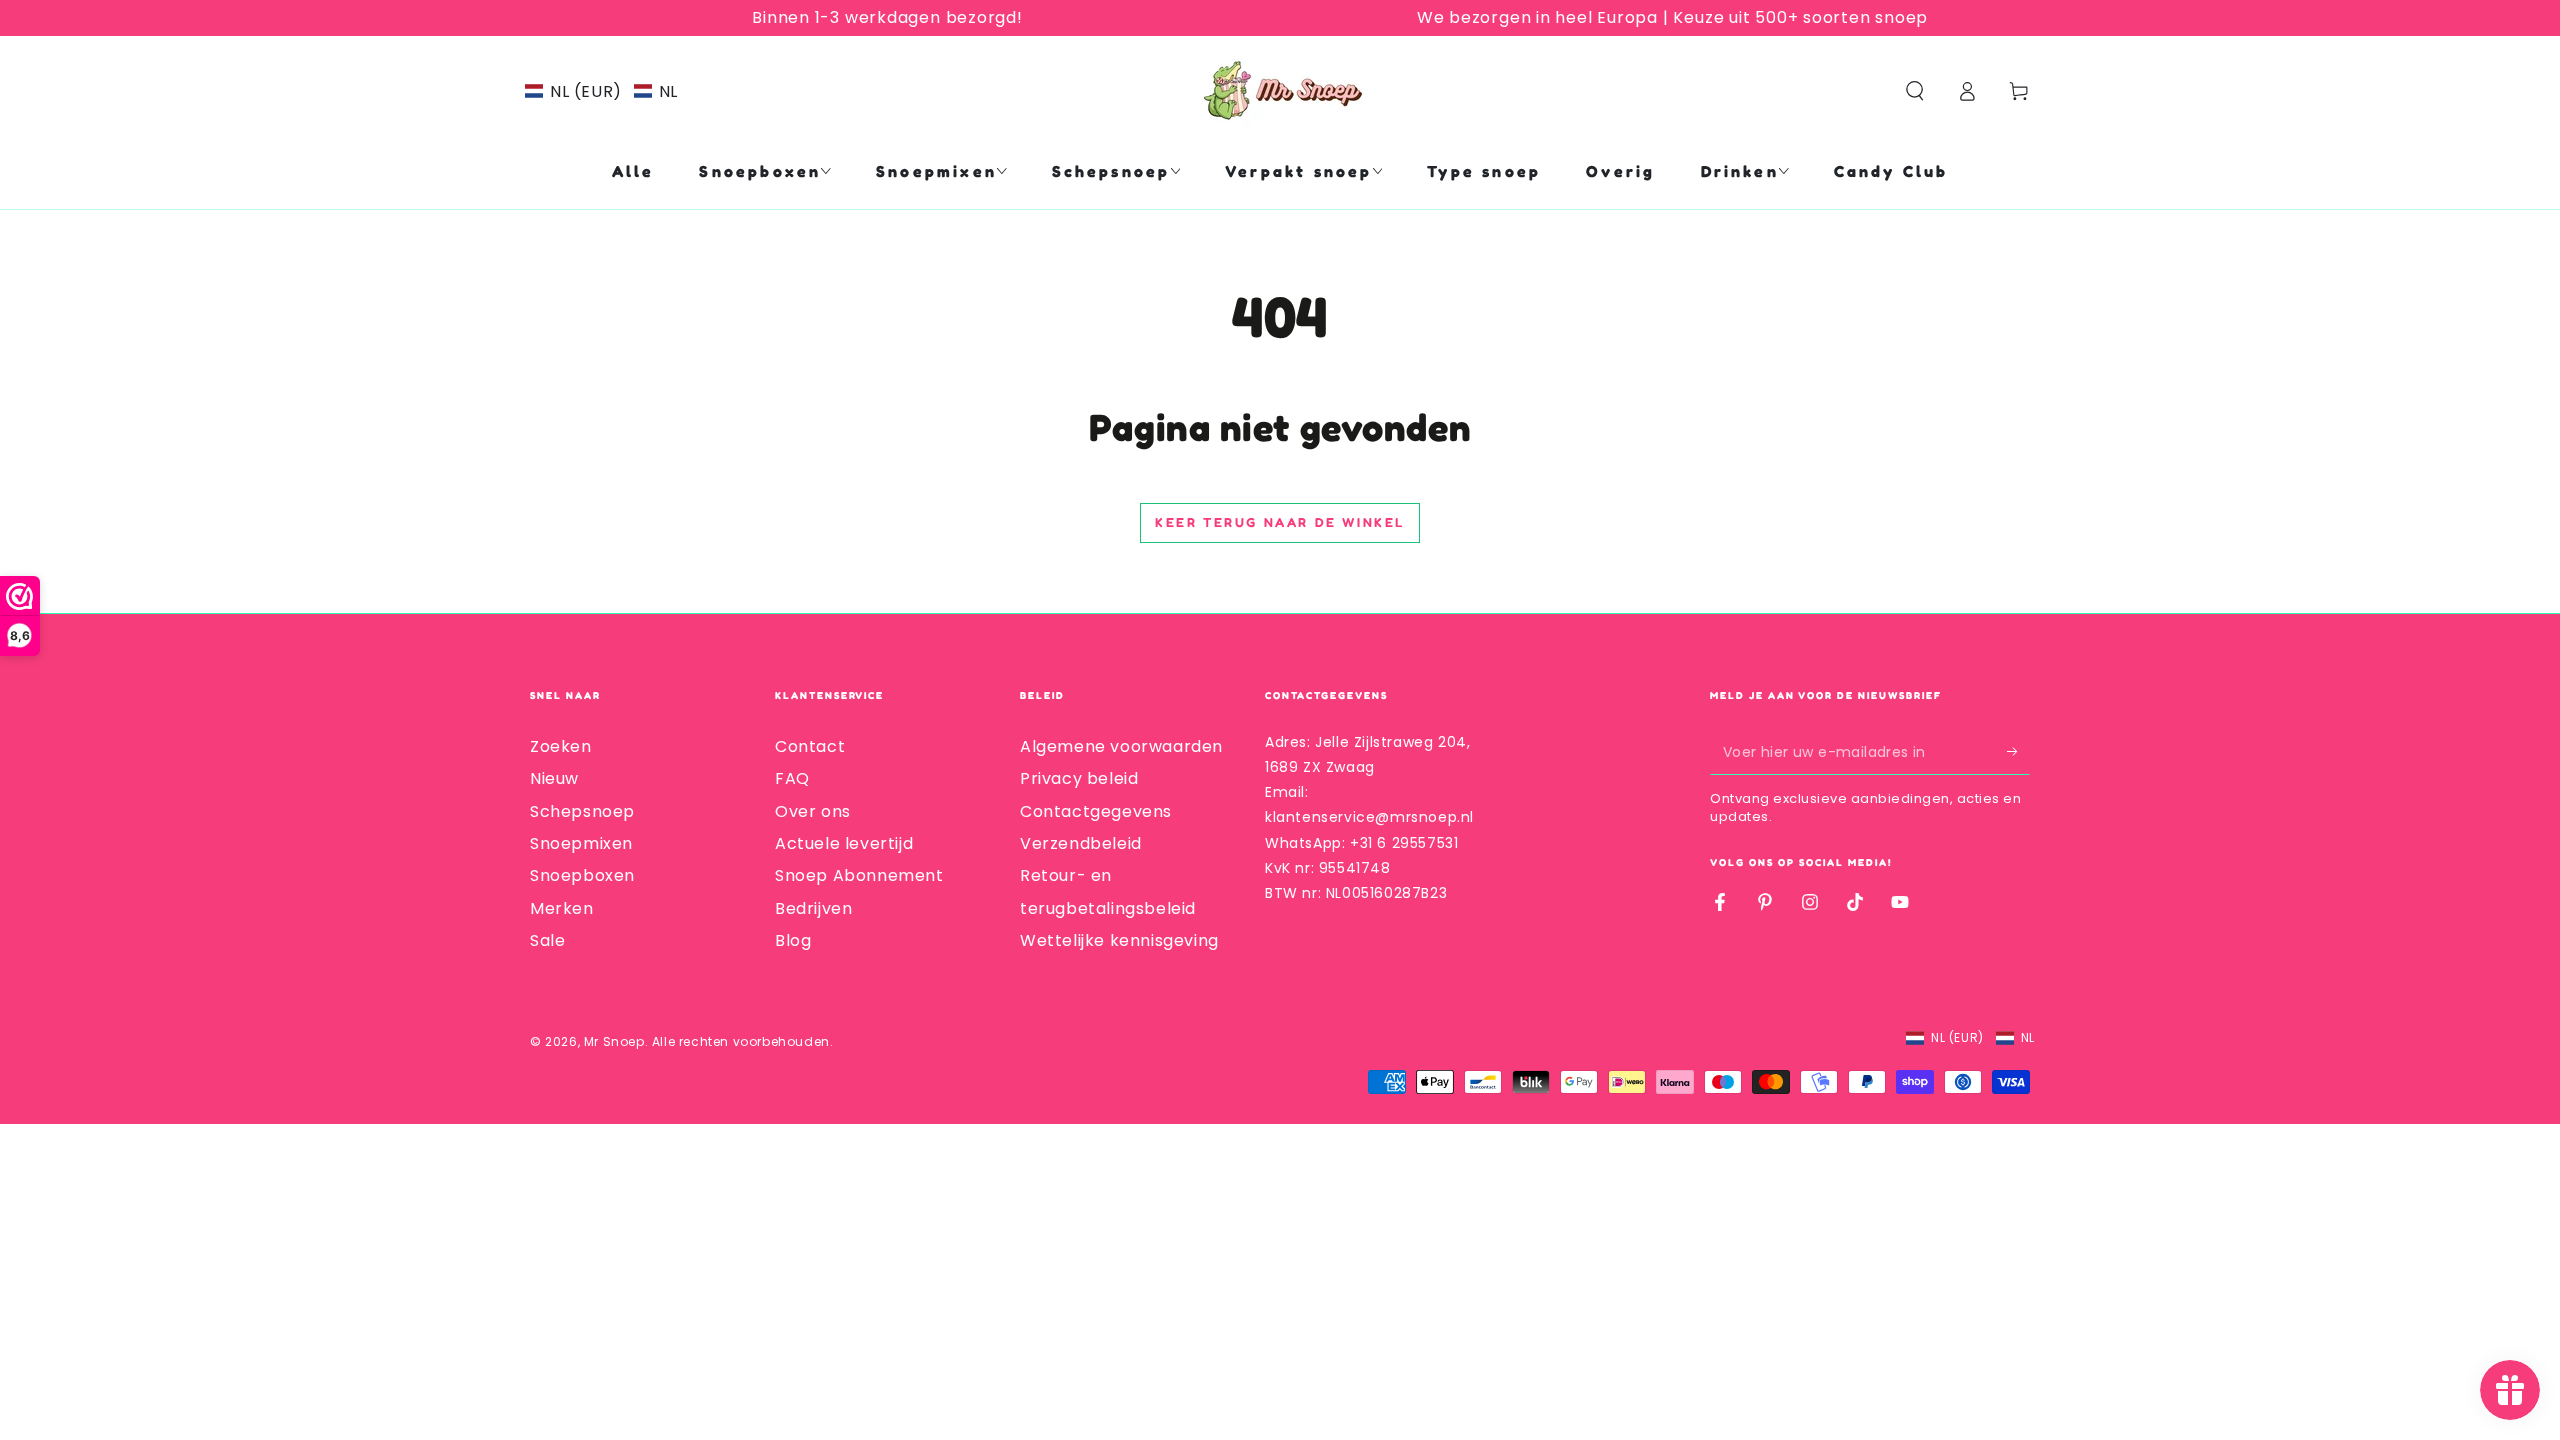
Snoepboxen (582, 875)
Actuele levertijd (844, 843)
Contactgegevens (1096, 811)
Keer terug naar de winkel (1280, 522)
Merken (562, 908)
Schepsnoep (582, 811)
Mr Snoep (614, 1041)
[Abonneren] (2018, 752)
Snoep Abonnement (859, 875)
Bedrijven (813, 908)
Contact (810, 746)
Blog (793, 940)
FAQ (792, 778)
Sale (547, 940)
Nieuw (554, 778)
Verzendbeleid (1081, 843)
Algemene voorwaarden (1121, 746)
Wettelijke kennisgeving (1119, 940)
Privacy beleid (1079, 778)
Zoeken (561, 746)
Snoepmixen (581, 843)
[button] (601, 91)
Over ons (813, 811)
